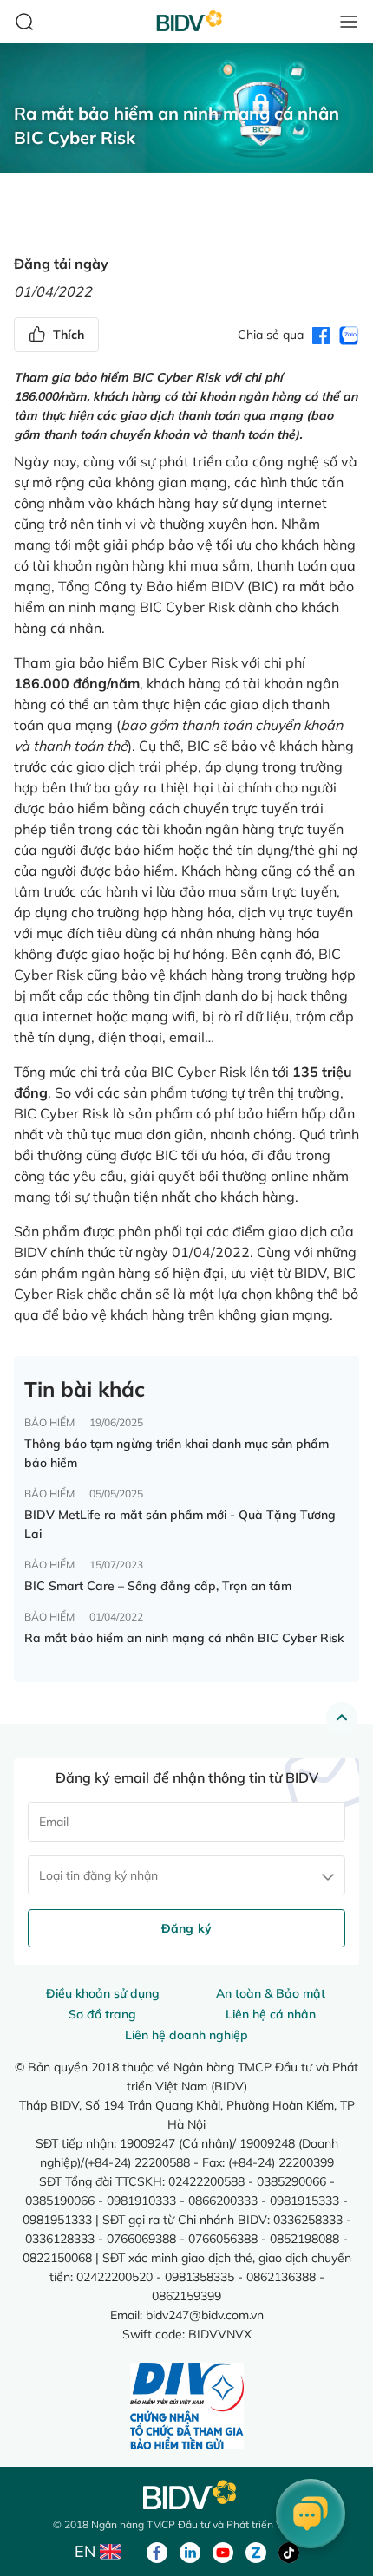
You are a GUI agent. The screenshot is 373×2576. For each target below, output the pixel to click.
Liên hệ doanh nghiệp (186, 2035)
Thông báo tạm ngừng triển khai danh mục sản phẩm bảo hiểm (177, 1453)
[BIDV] (186, 2495)
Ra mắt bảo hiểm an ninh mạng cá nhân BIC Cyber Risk (184, 1638)
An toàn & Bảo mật (271, 1993)
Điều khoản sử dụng (103, 1993)
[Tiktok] (289, 2551)
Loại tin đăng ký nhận (98, 1875)
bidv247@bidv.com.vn (205, 2315)
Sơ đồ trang (102, 2014)
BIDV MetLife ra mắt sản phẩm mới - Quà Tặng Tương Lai (180, 1524)
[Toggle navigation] (349, 22)
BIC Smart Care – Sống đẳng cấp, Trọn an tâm (158, 1586)
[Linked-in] (190, 2551)
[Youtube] (223, 2551)
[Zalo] (256, 2551)
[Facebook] (157, 2551)
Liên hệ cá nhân (271, 2014)
